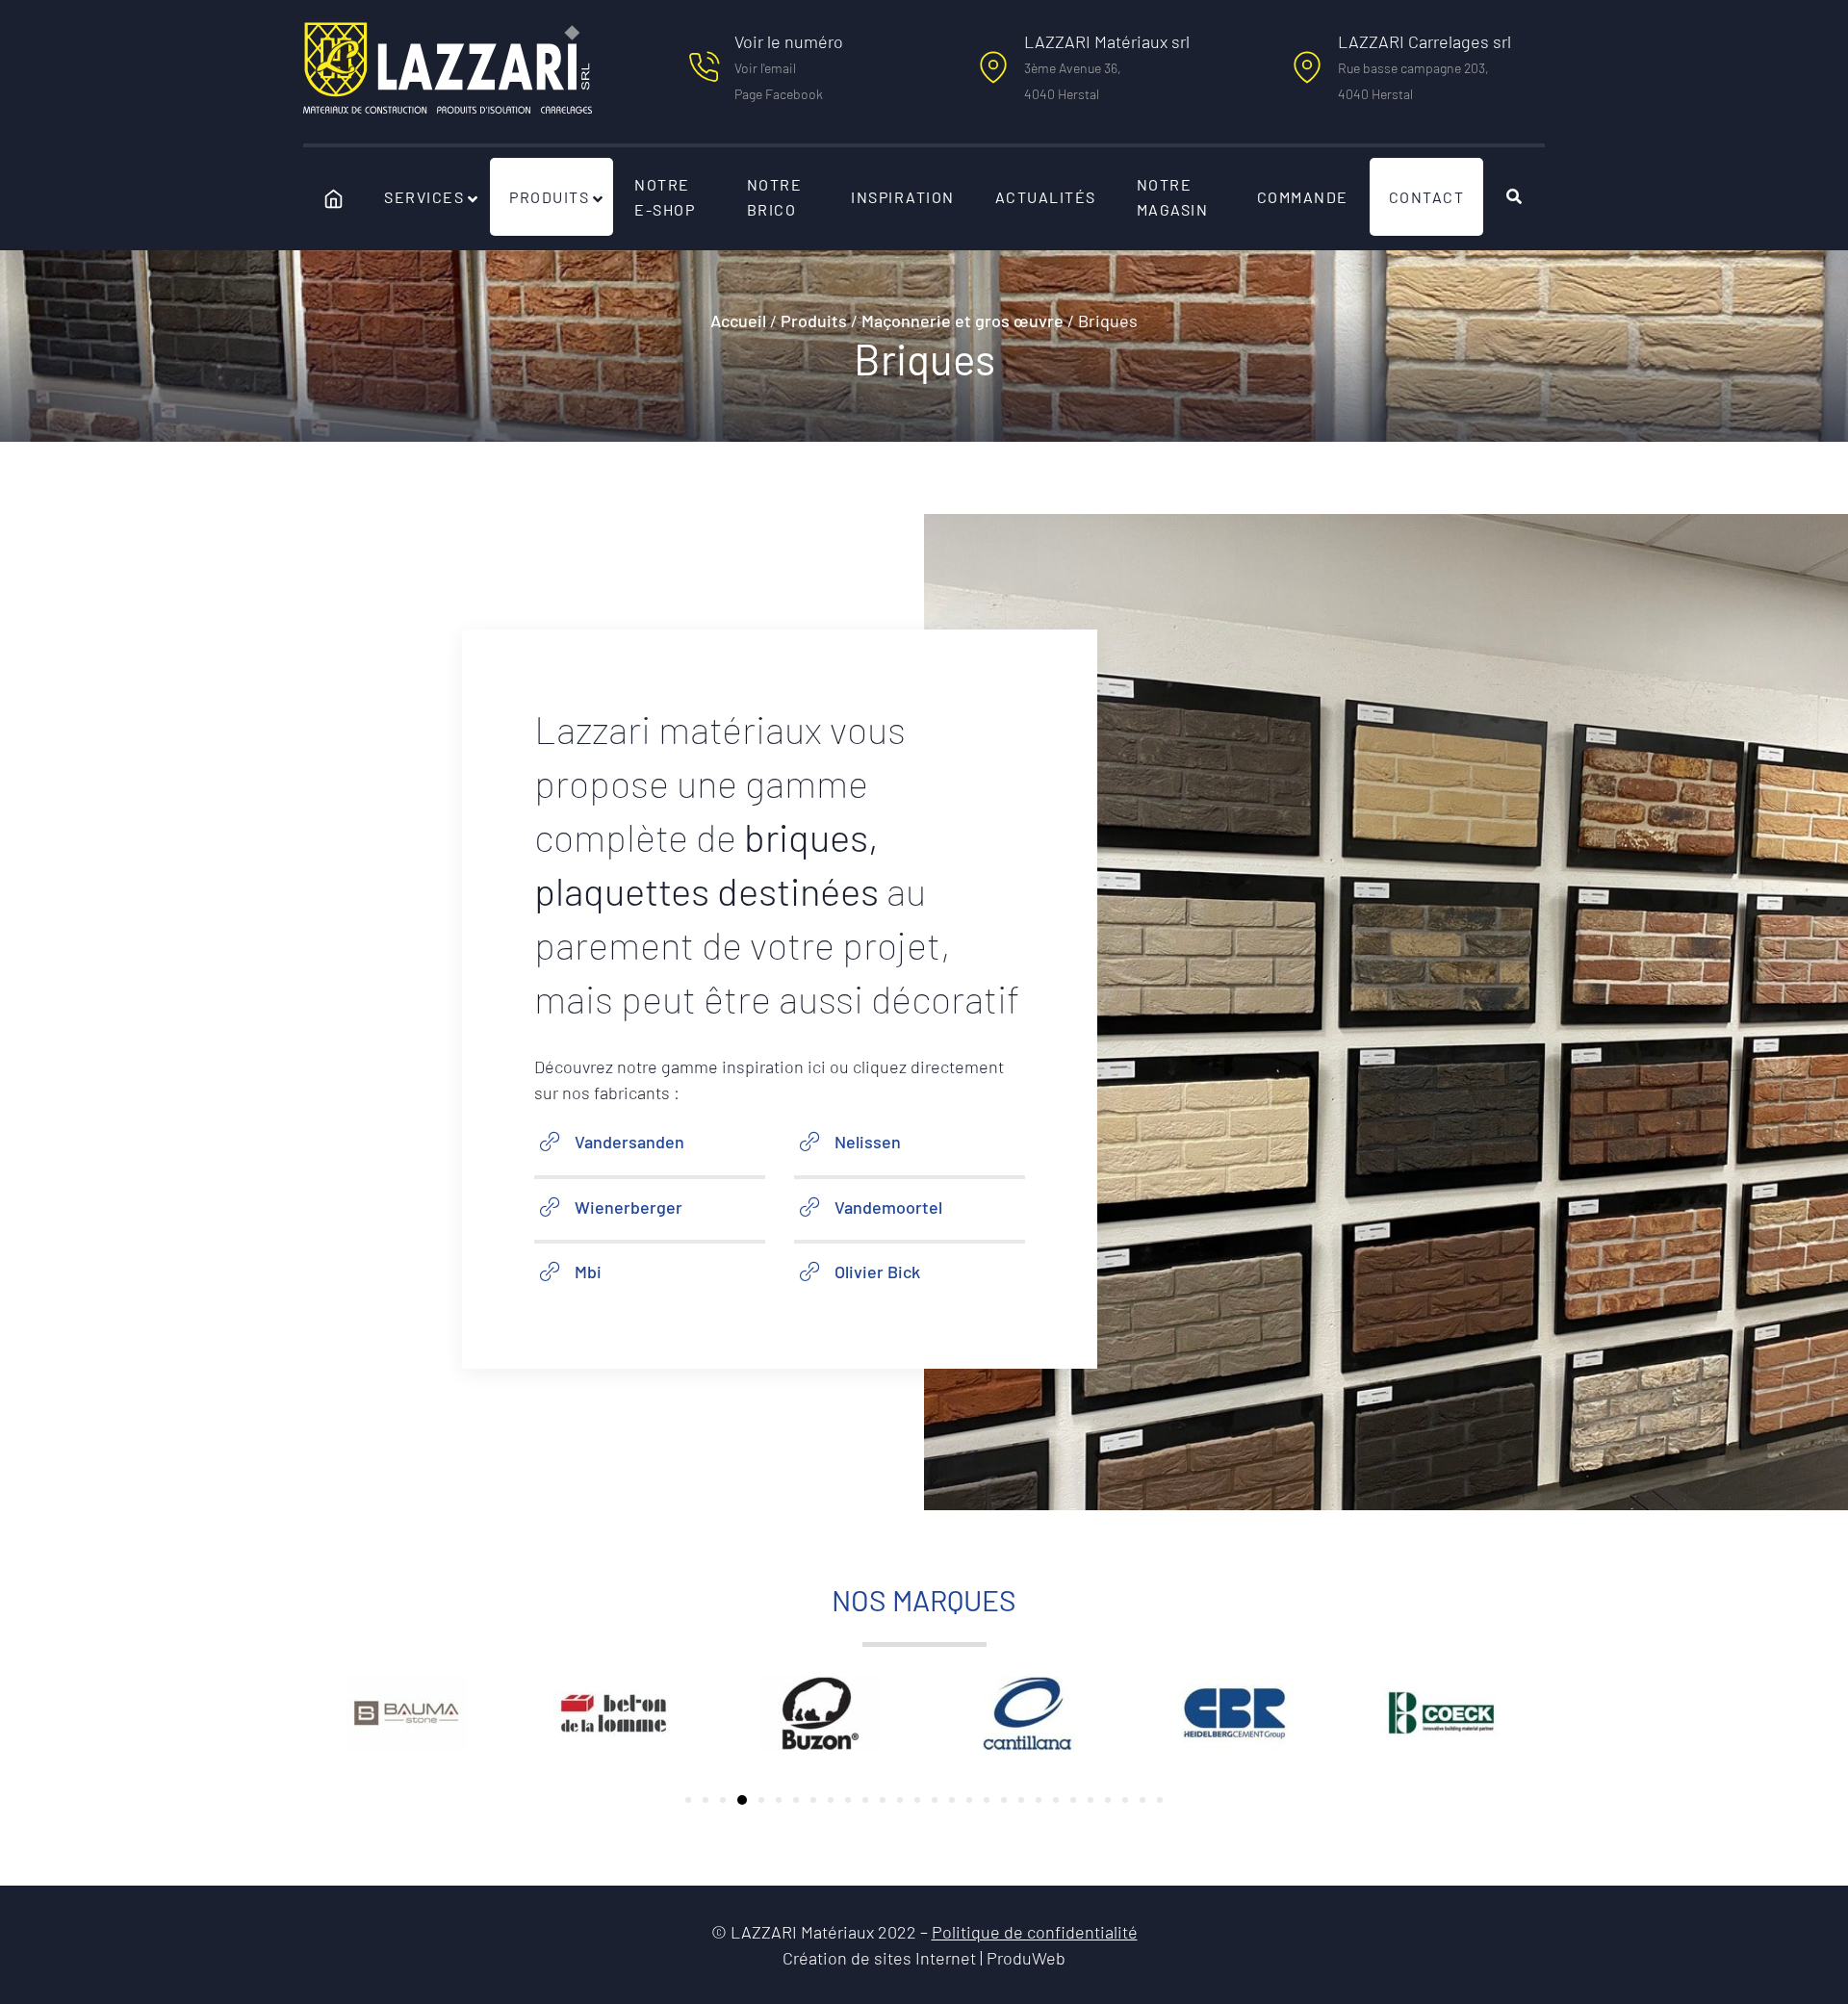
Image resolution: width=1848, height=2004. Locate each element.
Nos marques (924, 1600)
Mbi (588, 1272)
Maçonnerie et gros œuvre (962, 321)
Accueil (738, 321)
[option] (407, 1713)
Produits (814, 321)
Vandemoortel (888, 1207)
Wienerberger (629, 1207)
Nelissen (868, 1142)
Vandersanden (629, 1142)
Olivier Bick (877, 1272)
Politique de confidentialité (1035, 1932)
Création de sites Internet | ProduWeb (924, 1959)
